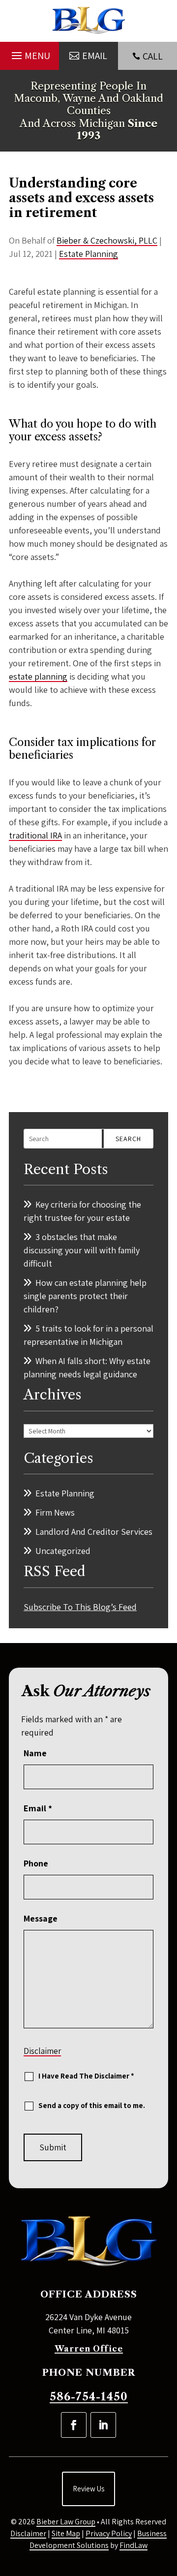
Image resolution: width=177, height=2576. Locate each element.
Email (38, 1808)
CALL (153, 56)
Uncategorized (63, 1551)
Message (41, 1918)
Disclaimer (42, 2051)
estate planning (38, 676)
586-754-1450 (89, 2397)
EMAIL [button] (95, 56)
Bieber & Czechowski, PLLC (107, 240)
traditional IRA (35, 835)
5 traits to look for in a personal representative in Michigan (88, 1335)
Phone (36, 1863)
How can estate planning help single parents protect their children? (85, 1296)
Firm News (55, 1512)
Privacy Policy (109, 2533)
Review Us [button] (88, 2489)
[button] (29, 53)
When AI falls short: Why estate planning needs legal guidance (87, 1367)
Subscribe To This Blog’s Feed (80, 1607)
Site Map (66, 2533)
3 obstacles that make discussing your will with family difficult (82, 1250)
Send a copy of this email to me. (92, 2105)
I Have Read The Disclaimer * (86, 2076)
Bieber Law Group (66, 2522)
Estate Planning (88, 254)
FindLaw (133, 2545)
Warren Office (89, 2349)
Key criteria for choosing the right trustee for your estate (82, 1211)
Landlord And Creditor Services (94, 1532)
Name (35, 1753)
